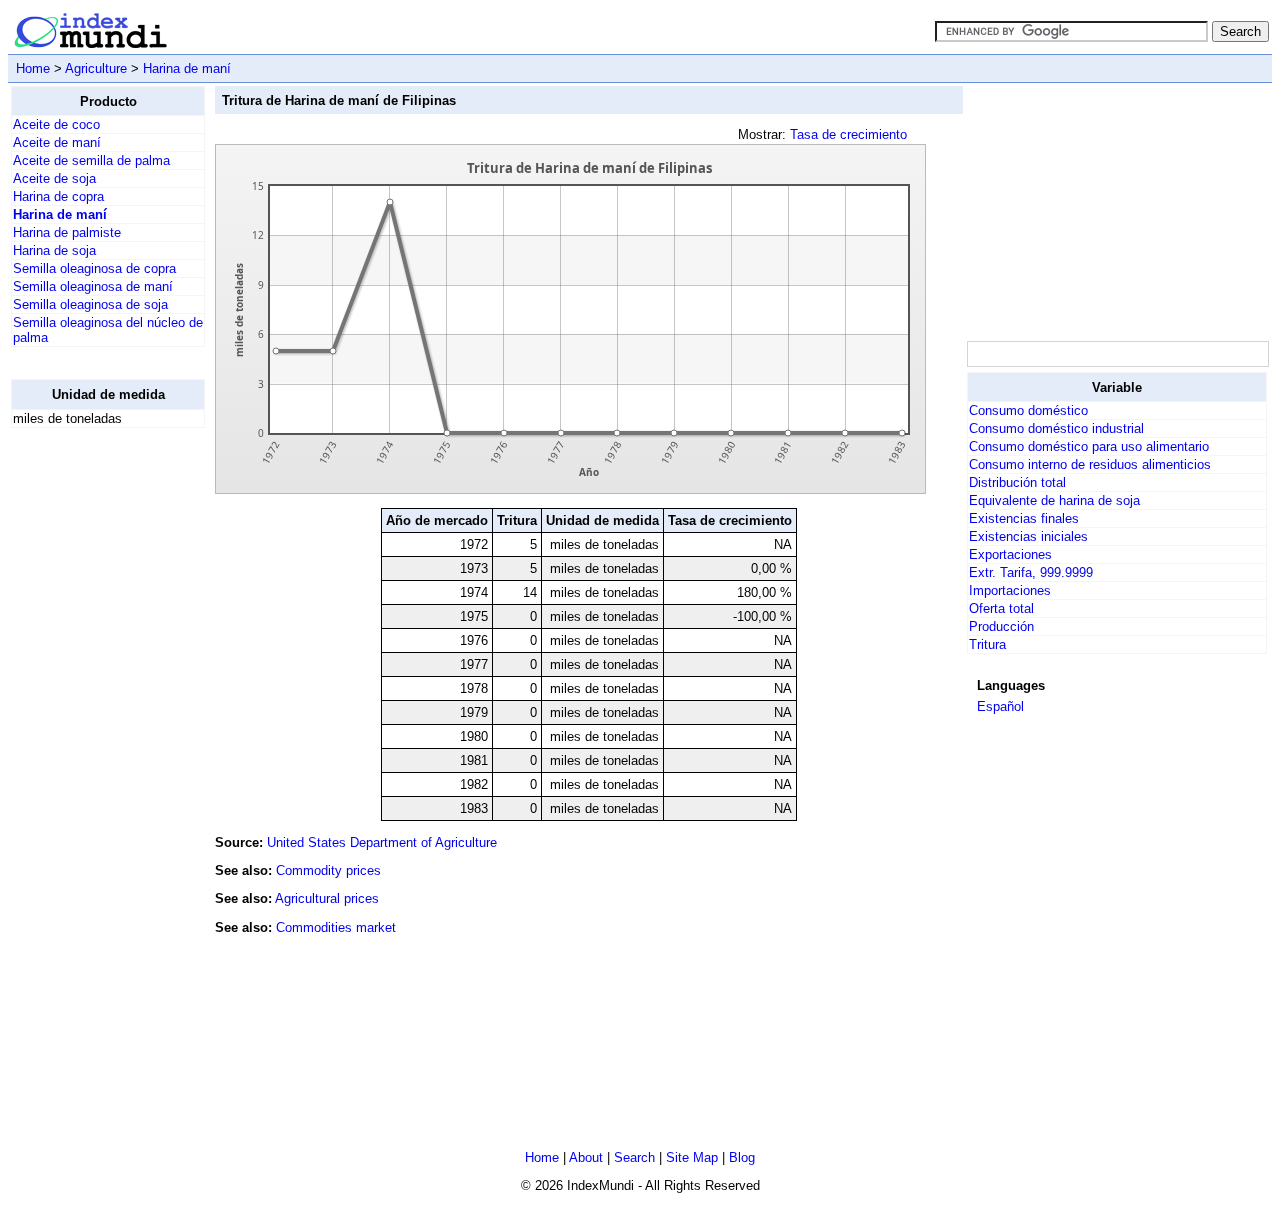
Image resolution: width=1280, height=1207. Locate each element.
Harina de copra (58, 196)
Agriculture (96, 68)
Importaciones (1010, 590)
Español (1000, 706)
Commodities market (336, 927)
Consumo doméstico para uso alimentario (1089, 446)
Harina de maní (187, 68)
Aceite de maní (57, 142)
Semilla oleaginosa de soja (90, 304)
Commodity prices (328, 870)
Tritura (987, 644)
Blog (742, 1157)
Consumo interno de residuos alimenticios (1090, 464)
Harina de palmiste (67, 232)
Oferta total (1001, 608)
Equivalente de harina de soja (1054, 500)
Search (634, 1157)
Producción (1001, 626)
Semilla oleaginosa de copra (94, 268)
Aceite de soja (54, 178)
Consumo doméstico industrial (1056, 428)
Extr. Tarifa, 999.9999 (1031, 572)
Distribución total (1017, 482)
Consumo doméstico (1028, 410)
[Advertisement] (91, 744)
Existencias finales (1024, 518)
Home (33, 68)
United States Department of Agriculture (382, 842)
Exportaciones (1010, 554)
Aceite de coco (56, 124)
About (586, 1157)
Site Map (692, 1157)
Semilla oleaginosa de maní (93, 286)
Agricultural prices (327, 898)
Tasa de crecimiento (848, 134)
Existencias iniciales (1028, 536)
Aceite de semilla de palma (91, 160)
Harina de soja (54, 250)
